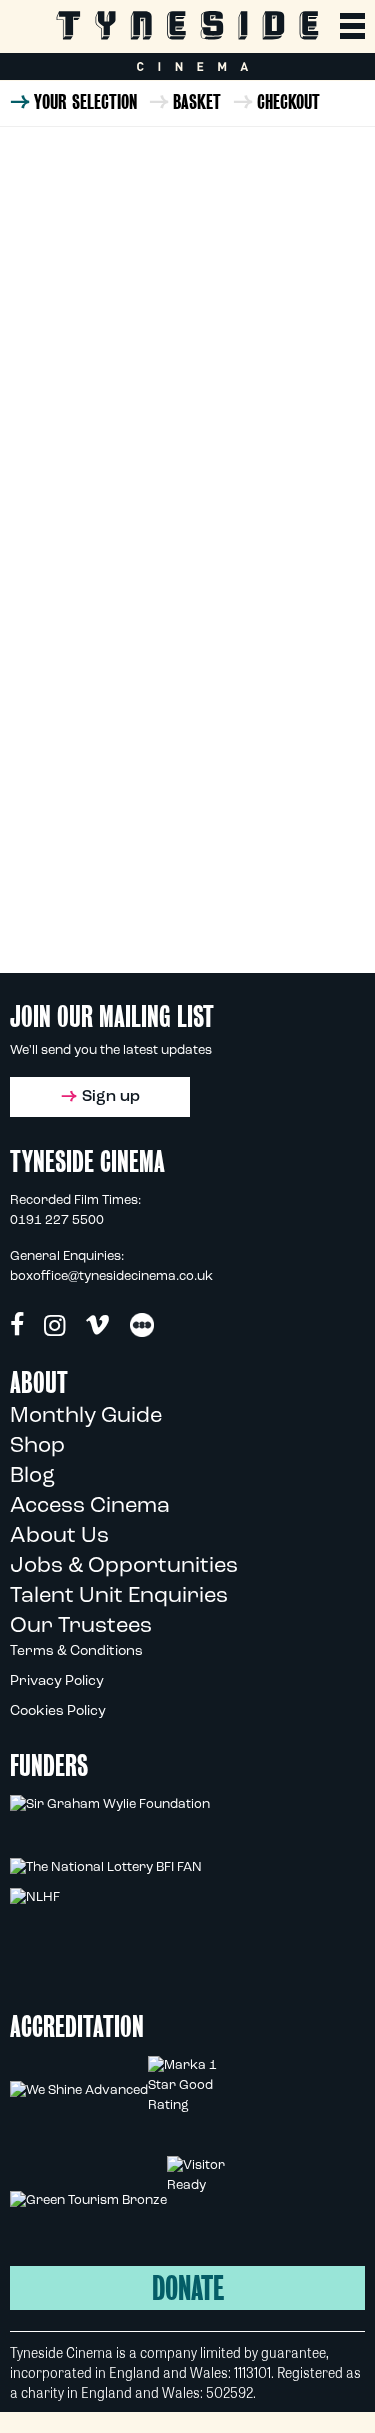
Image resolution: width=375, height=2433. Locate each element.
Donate (188, 2288)
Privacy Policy (57, 1681)
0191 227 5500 (57, 1220)
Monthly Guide (86, 1416)
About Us (59, 1536)
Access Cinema (90, 1506)
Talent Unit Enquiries (119, 1596)
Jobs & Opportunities (124, 1566)
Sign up (111, 1097)
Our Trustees (81, 1626)
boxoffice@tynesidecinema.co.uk (111, 1276)
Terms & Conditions (76, 1651)
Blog (32, 1476)
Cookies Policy (58, 1711)
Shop (37, 1446)
